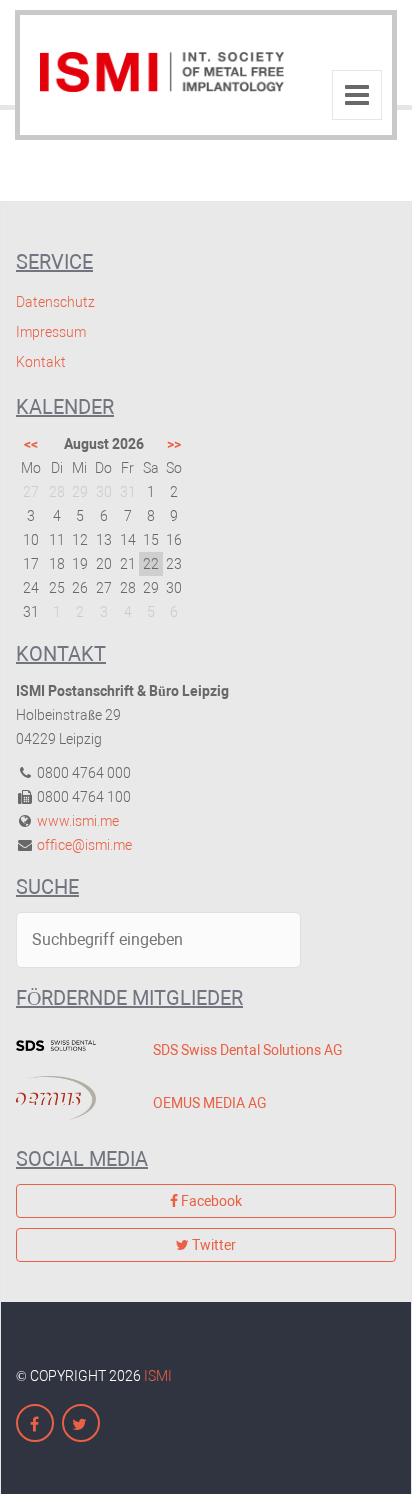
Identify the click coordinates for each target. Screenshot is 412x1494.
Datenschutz (55, 302)
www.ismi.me (78, 821)
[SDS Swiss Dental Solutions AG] (69, 1045)
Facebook (210, 1201)
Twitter (212, 1245)
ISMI (158, 1376)
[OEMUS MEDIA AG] (69, 1098)
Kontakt (41, 362)
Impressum (51, 332)
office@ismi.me (84, 845)
